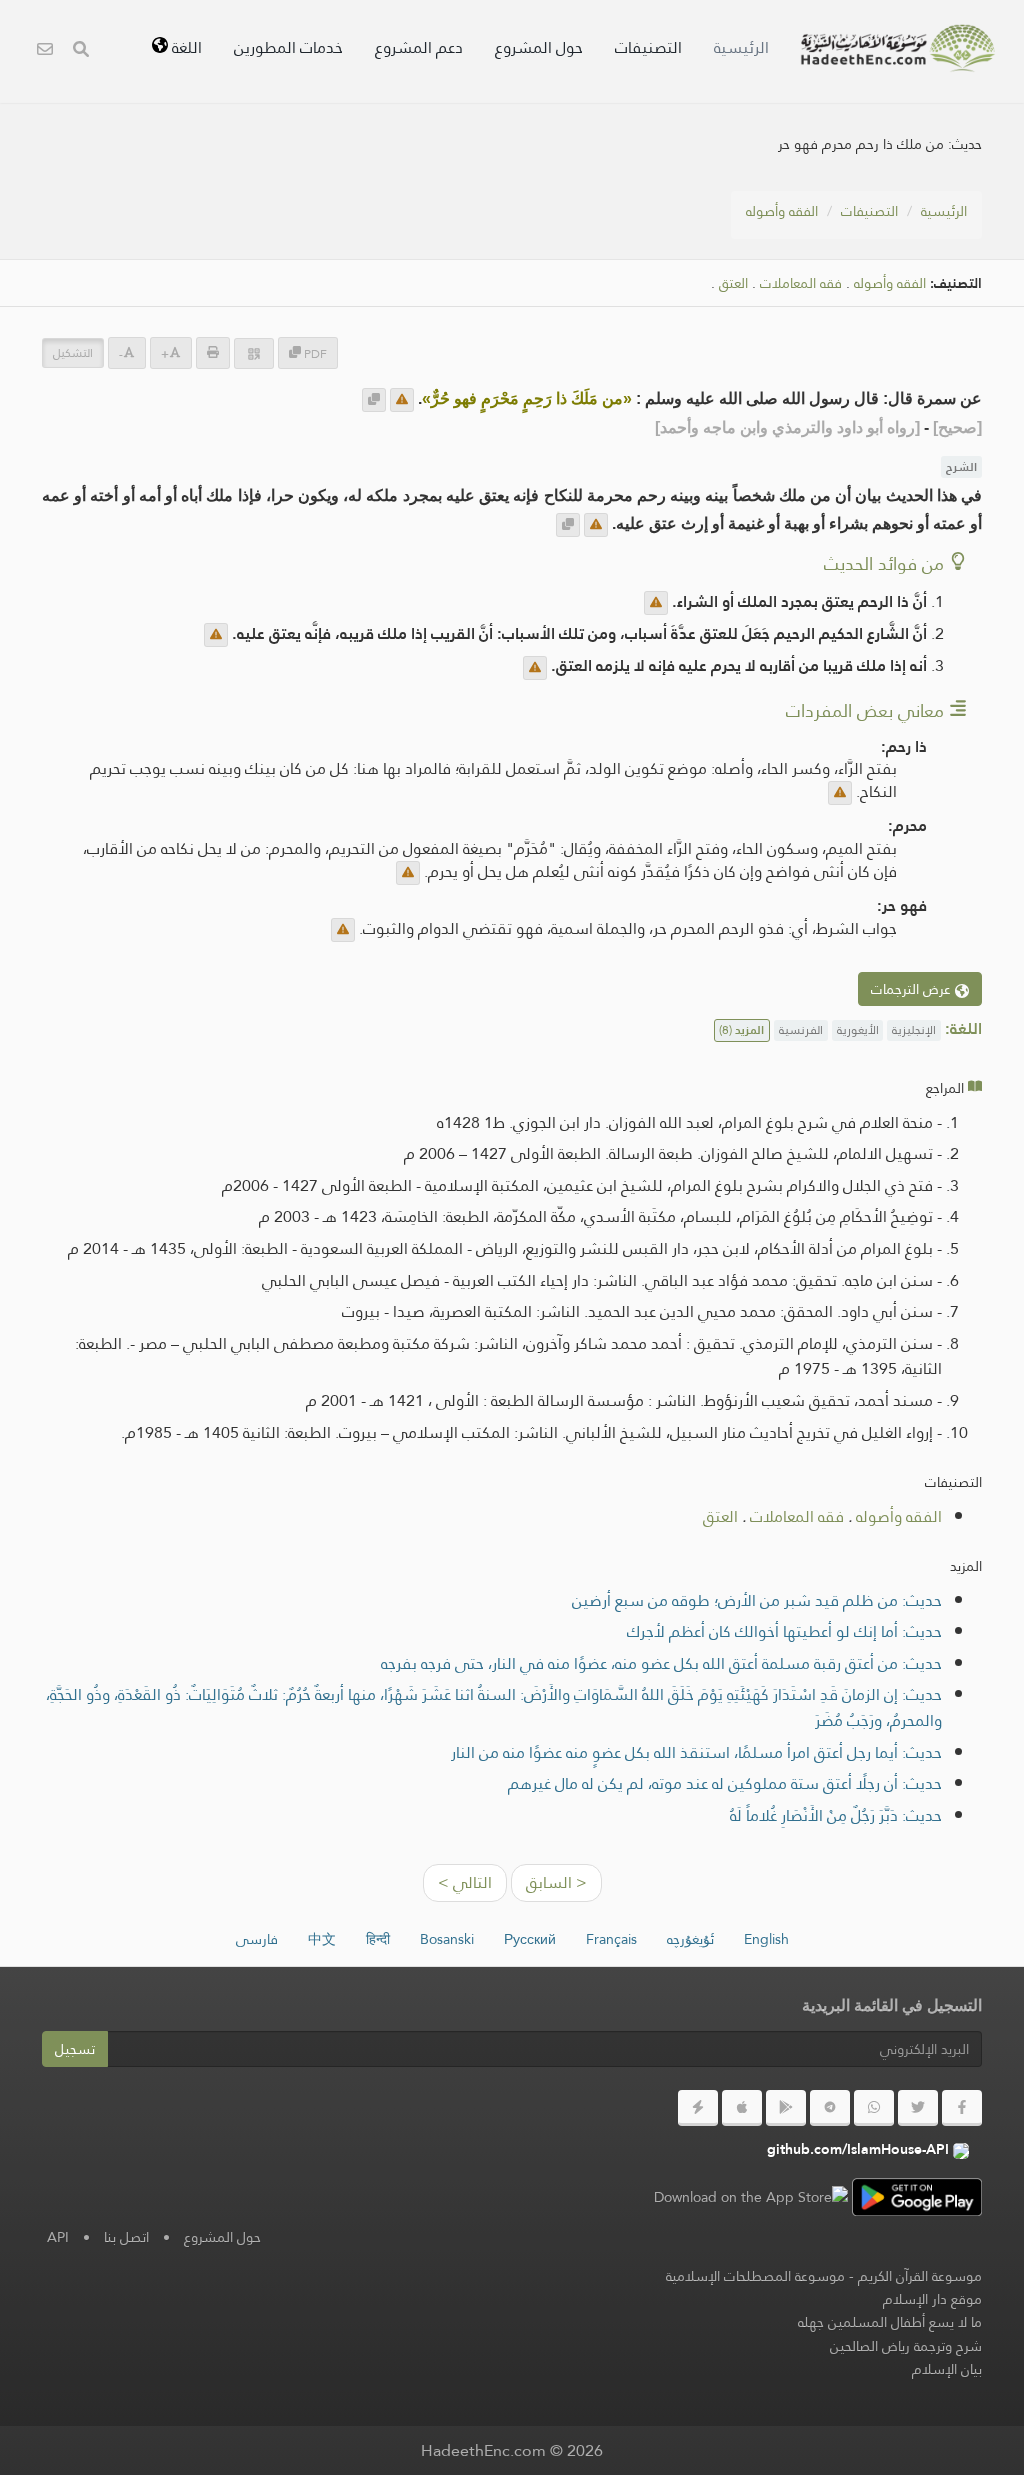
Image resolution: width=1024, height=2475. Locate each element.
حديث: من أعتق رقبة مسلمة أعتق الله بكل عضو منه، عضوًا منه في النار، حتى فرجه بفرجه (661, 1663)
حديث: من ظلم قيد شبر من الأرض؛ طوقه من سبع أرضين (757, 1600)
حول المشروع (539, 47)
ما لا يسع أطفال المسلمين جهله (890, 2322)
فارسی (257, 1939)
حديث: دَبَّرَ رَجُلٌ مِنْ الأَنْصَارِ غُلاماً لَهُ (836, 1815)
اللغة (185, 47)
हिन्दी (378, 1939)
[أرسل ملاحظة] (402, 400)
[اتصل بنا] (45, 51)
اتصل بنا (126, 2237)
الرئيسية (741, 47)
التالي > (465, 1882)
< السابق (556, 1882)
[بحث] (81, 51)
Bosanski (447, 1939)
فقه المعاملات (801, 283)
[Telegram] (830, 2108)
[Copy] (374, 400)
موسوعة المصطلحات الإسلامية (755, 2276)
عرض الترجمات (913, 989)
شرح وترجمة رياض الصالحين (906, 2346)
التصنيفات (648, 47)
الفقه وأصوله (782, 211)
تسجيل (75, 2049)
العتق (733, 283)
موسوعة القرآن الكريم (920, 2276)
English (766, 1939)
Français (611, 1939)
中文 (322, 1939)
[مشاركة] (254, 353)
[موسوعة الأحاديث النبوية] (898, 48)
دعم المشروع (419, 47)
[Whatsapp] (874, 2108)
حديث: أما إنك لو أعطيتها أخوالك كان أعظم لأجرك (784, 1631)
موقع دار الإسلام (932, 2299)
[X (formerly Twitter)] (918, 2108)
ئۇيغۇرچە (690, 1939)
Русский (530, 1939)
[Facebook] (962, 2108)
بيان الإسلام (947, 2369)
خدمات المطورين (288, 47)
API (58, 2237)
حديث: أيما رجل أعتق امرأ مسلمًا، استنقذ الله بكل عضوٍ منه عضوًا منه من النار (696, 1752)
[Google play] (786, 2108)
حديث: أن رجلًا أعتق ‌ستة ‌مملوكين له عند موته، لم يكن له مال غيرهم (725, 1783)
